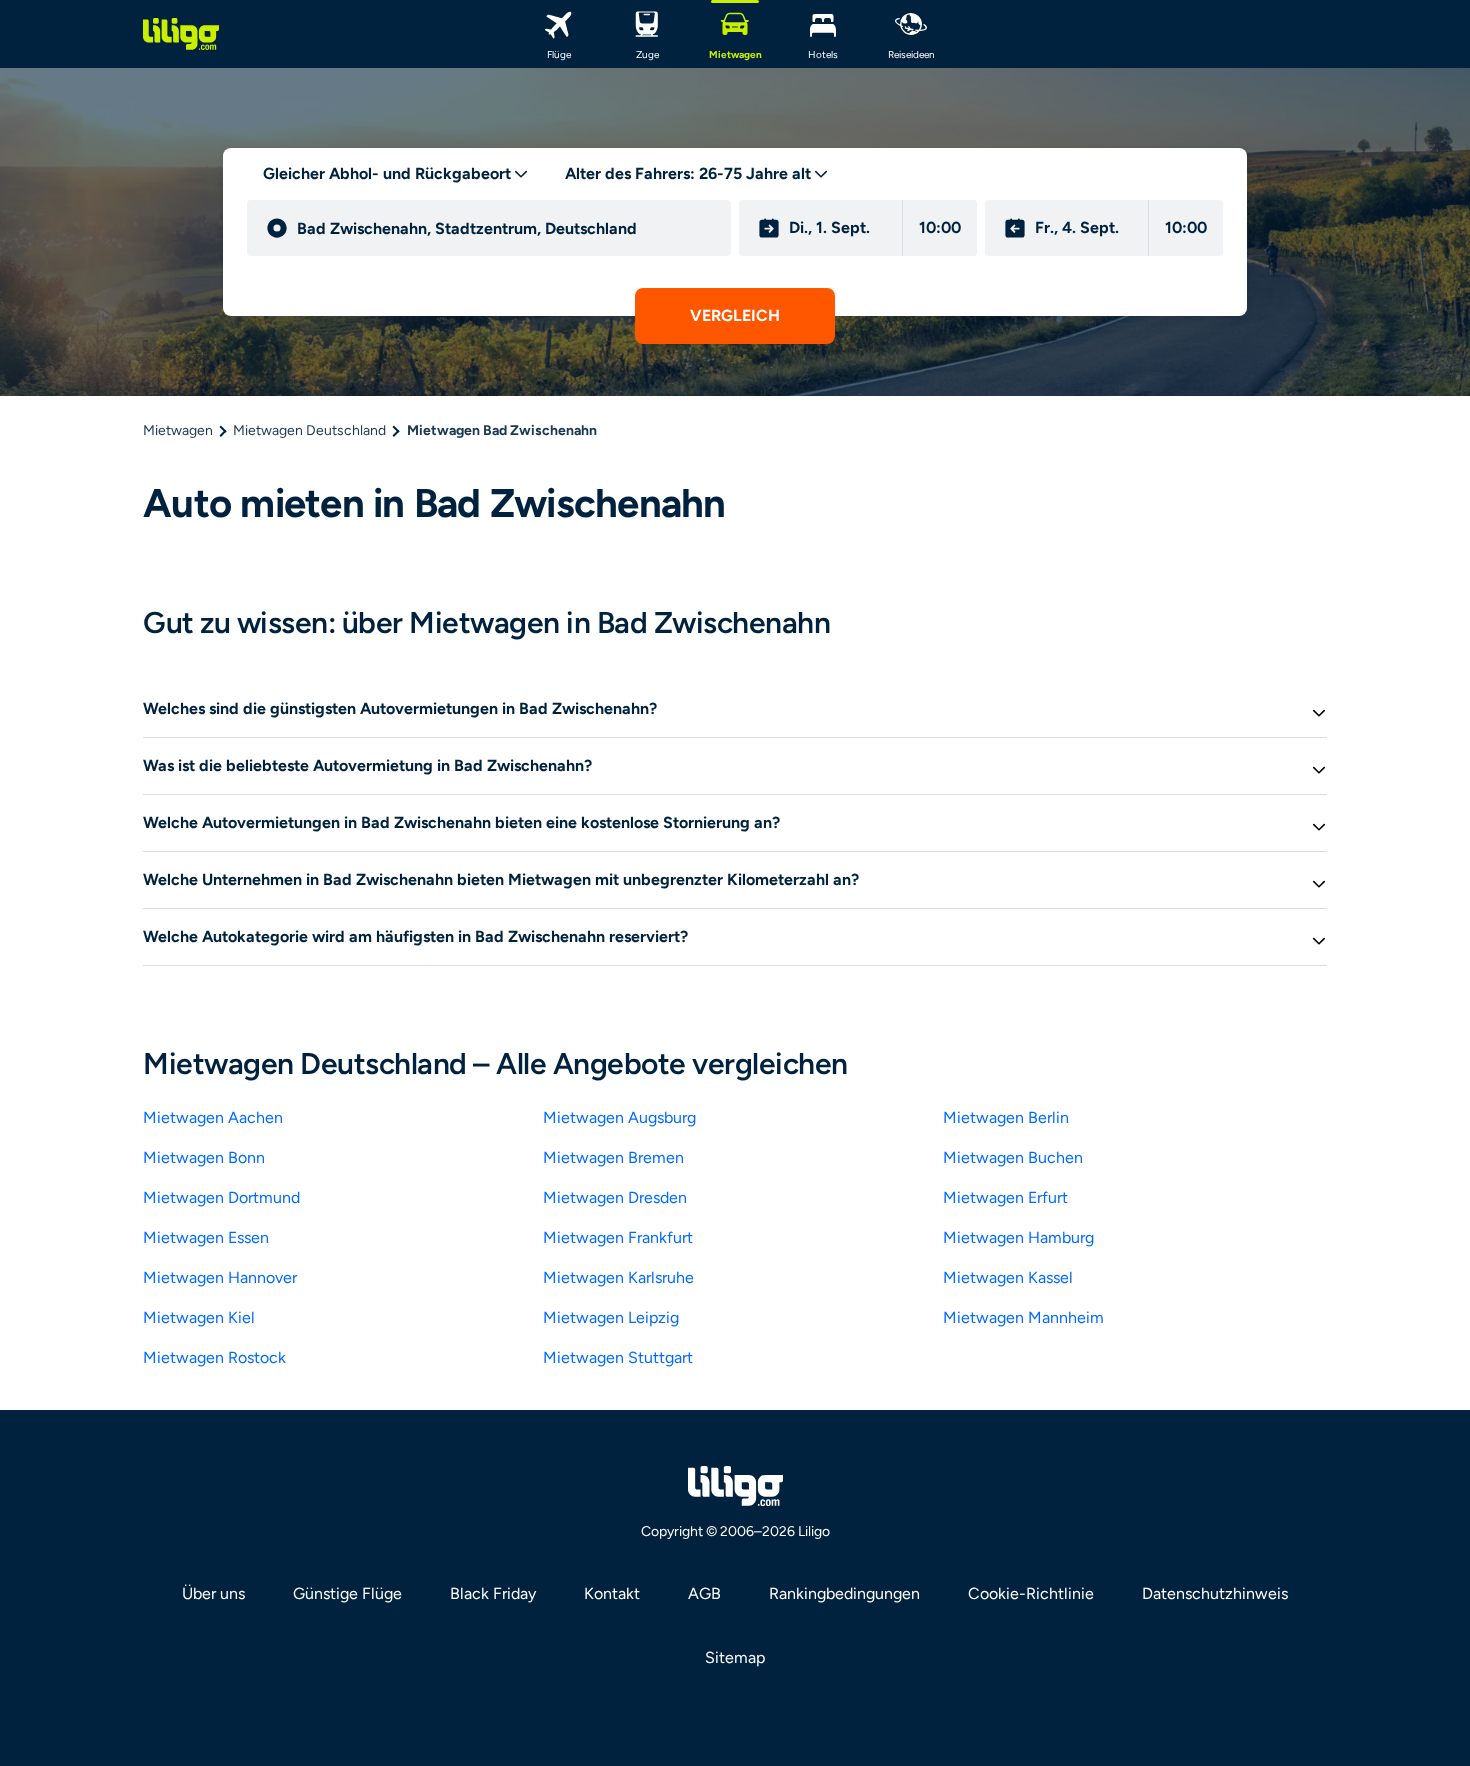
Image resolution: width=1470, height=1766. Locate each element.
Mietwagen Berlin (1006, 1117)
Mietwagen (178, 430)
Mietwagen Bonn (204, 1157)
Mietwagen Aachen (213, 1117)
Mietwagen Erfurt (1005, 1197)
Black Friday (493, 1593)
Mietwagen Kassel (1008, 1277)
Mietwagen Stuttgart (618, 1357)
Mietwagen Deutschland (309, 430)
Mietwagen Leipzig (611, 1317)
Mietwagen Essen (206, 1237)
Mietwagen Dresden (615, 1197)
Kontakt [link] (612, 1593)
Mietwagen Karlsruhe (618, 1277)
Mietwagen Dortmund (221, 1197)
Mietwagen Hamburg (1018, 1237)
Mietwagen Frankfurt (618, 1237)
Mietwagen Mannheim (1023, 1317)
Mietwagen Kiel (199, 1317)
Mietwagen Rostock (214, 1357)
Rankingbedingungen (844, 1593)
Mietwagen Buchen (1013, 1157)
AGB (704, 1593)
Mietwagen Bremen (613, 1157)
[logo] (181, 34)
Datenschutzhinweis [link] (1215, 1593)
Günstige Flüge (347, 1593)
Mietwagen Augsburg (619, 1117)
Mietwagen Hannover (220, 1277)
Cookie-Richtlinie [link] (1031, 1593)
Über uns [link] (213, 1593)
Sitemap (735, 1657)
